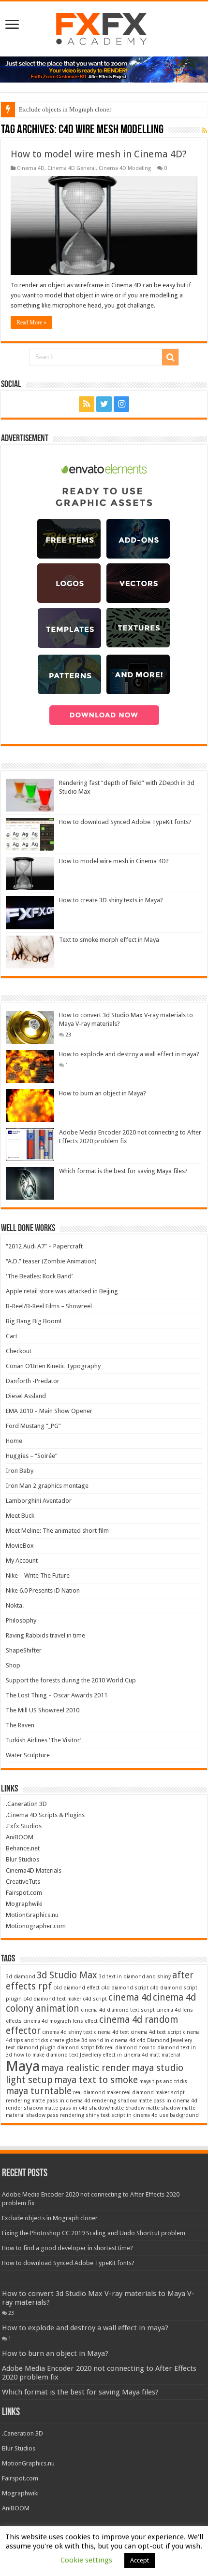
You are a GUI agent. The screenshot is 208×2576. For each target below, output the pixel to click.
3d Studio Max (67, 1975)
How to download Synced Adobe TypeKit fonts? (125, 822)
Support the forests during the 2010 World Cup (71, 1680)
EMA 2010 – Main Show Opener (49, 1411)
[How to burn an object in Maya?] (30, 1106)
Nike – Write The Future (38, 1575)
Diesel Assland (26, 1396)
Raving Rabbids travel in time (45, 1635)
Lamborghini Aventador (39, 1501)
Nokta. (15, 1605)
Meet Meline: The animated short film (57, 1531)
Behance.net (23, 1848)
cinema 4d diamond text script (118, 2010)
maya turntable (39, 2091)
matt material (165, 2055)
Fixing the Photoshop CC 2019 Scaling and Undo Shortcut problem (94, 2233)
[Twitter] (104, 404)
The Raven (20, 1725)
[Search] (170, 357)
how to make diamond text (46, 2055)
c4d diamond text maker (52, 1999)
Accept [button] (140, 2560)
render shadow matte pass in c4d (47, 2108)
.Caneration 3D (26, 1804)
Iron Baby (20, 1471)
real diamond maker (97, 2093)
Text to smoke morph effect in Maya (109, 940)
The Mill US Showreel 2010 (43, 1710)
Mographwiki (24, 1904)
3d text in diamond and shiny (135, 1977)
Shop (13, 1665)
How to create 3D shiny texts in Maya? (111, 900)
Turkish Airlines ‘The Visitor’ (44, 1740)
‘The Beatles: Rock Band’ (39, 1276)
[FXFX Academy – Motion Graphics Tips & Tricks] (104, 27)
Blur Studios (22, 1859)
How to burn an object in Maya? (103, 1093)
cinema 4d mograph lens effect (60, 2021)
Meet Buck (20, 1516)
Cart (12, 1336)
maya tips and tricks (163, 2081)
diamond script (76, 2048)
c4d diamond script (125, 1988)
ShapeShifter (24, 1650)
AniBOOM (20, 1837)
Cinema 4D (31, 168)
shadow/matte (106, 2108)
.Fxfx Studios (24, 1826)
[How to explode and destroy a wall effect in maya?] (30, 1066)
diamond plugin (36, 2048)
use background (179, 2115)
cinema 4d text (111, 2032)
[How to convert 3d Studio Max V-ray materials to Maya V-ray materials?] (30, 1027)
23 (68, 1035)
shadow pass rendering (55, 2115)
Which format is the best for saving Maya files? (123, 1171)
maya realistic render (86, 2068)
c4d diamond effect (76, 1988)
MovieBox (20, 1546)
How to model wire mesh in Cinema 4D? (99, 154)
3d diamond (21, 1977)
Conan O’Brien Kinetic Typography (53, 1366)
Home (14, 1441)
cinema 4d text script (156, 2032)
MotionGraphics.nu (32, 1915)
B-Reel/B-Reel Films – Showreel (49, 1306)
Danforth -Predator (33, 1381)
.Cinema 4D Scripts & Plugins (45, 1815)
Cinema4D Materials (34, 1870)
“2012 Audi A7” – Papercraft (44, 1246)
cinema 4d (130, 1997)
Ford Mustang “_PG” (33, 1426)
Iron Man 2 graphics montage (47, 1486)
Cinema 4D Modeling (125, 168)
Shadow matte (142, 2108)
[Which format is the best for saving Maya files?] (30, 1183)
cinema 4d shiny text (67, 2032)
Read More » (31, 322)
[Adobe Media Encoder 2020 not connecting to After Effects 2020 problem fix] (30, 1144)
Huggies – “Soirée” (32, 1456)
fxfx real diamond (116, 2048)
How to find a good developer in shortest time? (67, 2248)
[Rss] (87, 404)
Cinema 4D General (72, 168)
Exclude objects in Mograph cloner (65, 109)
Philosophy (21, 1620)
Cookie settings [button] (86, 2560)
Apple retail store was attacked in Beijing (62, 1291)
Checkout (19, 1351)
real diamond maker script (153, 2093)
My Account (22, 1561)
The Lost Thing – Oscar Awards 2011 (57, 1695)
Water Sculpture (28, 1755)
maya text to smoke (96, 2080)
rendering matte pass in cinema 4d (48, 2101)
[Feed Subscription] (204, 130)
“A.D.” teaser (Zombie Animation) (51, 1261)
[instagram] (121, 404)
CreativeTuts (23, 1882)
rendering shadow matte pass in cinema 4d (145, 2101)
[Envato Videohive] (104, 69)
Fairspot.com (24, 1893)
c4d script (95, 1999)
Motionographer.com (36, 1926)
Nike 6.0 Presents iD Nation (43, 1590)
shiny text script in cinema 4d (122, 2115)
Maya (23, 2066)
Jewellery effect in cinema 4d (114, 2055)
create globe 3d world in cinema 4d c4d (98, 2040)
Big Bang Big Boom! (34, 1321)
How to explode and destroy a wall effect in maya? (129, 1054)
